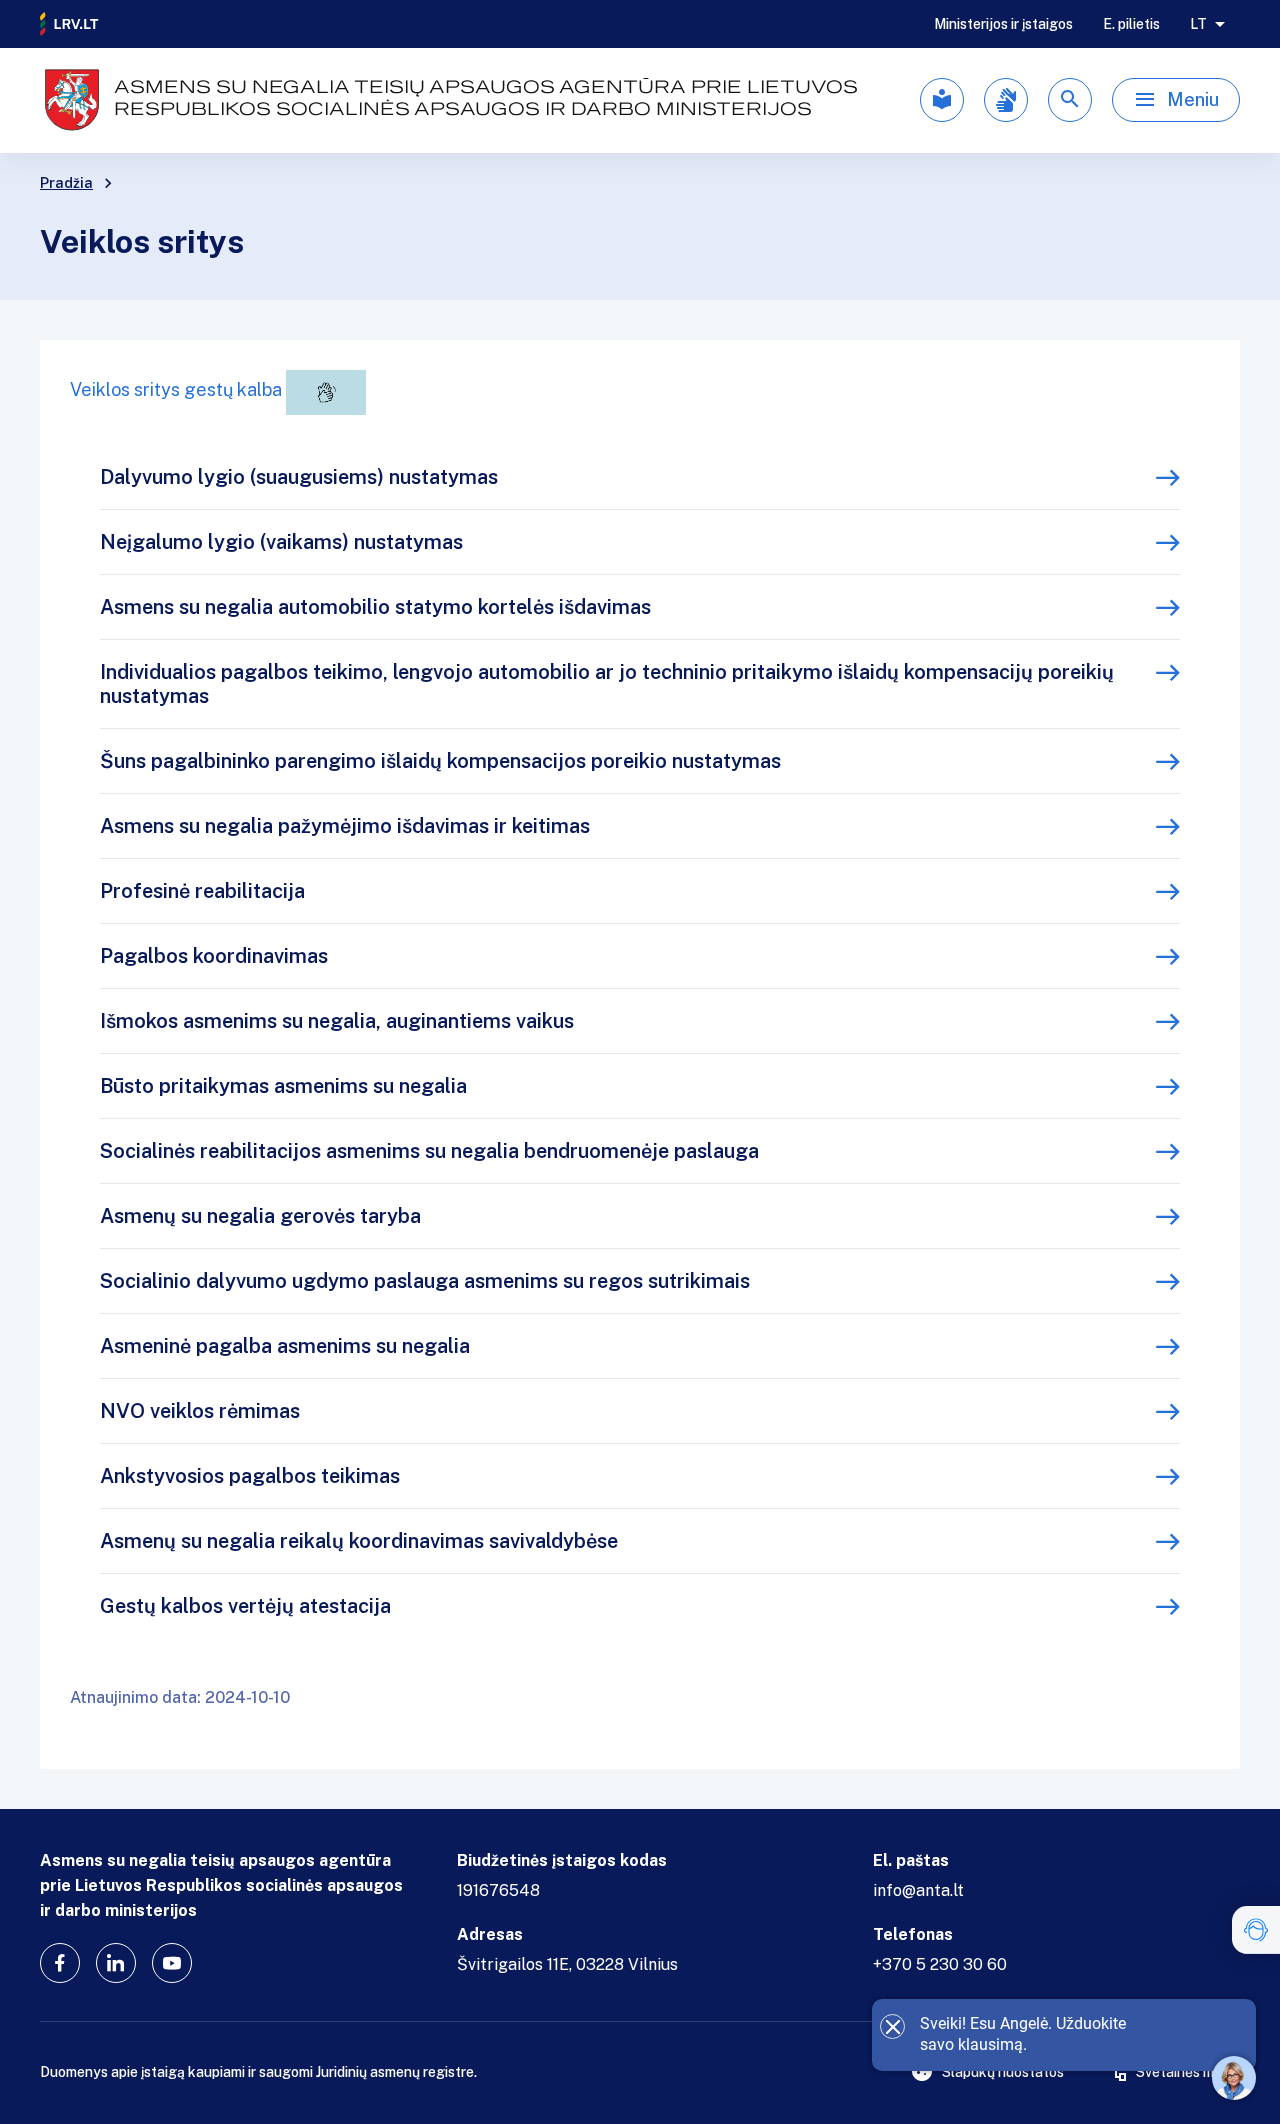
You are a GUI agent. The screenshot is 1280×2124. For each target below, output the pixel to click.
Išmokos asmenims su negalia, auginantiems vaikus (337, 1021)
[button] (1256, 1930)
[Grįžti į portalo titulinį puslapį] (70, 24)
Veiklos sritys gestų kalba (178, 389)
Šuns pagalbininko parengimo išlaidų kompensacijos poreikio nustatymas (440, 761)
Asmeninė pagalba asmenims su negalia (285, 1346)
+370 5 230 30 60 (940, 1964)
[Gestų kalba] (1006, 100)
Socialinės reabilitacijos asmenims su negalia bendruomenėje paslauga (429, 1151)
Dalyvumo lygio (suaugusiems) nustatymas (299, 477)
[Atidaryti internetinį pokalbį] (1234, 2078)
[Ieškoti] (1070, 100)
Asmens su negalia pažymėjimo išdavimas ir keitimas (345, 826)
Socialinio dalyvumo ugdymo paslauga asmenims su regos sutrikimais (425, 1281)
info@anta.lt (918, 1890)
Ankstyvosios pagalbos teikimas (250, 1476)
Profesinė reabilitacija (202, 891)
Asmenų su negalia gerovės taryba (260, 1216)
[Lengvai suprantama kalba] (942, 100)
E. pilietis (1131, 24)
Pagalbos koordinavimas (214, 956)
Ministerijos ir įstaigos (1003, 24)
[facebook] (60, 1963)
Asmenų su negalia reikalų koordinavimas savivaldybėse (359, 1541)
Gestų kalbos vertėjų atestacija (245, 1606)
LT (1198, 24)
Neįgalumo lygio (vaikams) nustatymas (281, 542)
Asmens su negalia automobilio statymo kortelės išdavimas (375, 607)
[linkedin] (116, 1963)
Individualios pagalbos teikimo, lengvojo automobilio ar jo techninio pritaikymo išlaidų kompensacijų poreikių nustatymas (607, 684)
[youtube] (172, 1963)
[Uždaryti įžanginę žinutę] (892, 2026)
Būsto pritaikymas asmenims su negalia (283, 1086)
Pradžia (66, 183)
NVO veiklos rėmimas (200, 1411)
